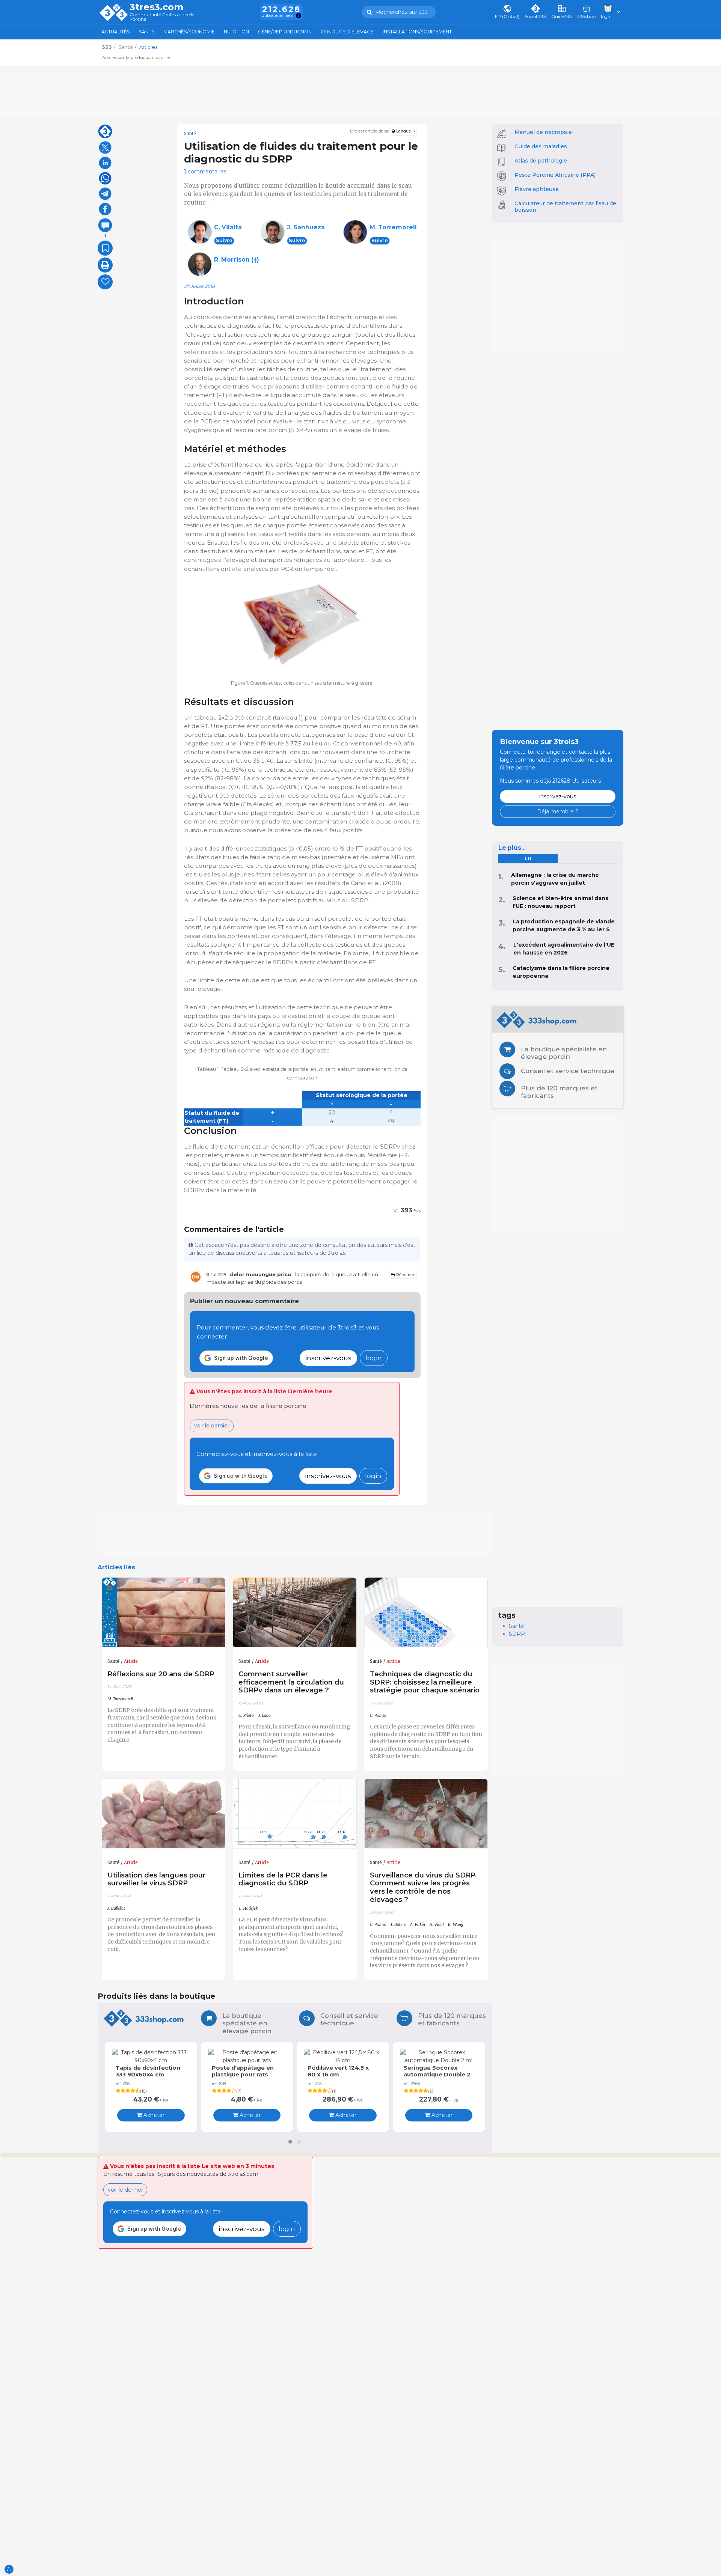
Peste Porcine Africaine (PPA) (555, 175)
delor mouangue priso (261, 1274)
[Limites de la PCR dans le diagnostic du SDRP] (295, 1814)
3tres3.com (156, 7)
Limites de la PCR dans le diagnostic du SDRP (283, 1879)
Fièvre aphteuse (537, 189)
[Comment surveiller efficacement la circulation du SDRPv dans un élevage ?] (295, 1612)
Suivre (224, 240)
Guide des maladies (541, 146)
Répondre (405, 1275)
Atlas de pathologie (541, 161)
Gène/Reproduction (285, 32)
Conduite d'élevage (347, 32)
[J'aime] (105, 282)
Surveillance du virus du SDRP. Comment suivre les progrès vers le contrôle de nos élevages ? (423, 1887)
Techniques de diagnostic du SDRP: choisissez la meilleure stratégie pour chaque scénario (425, 1682)
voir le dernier (212, 1426)
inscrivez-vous (328, 1358)
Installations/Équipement (417, 32)
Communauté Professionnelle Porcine (162, 17)
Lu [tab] (528, 859)
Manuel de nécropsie (543, 132)
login (374, 1358)
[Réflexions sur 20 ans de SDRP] (164, 1612)
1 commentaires (205, 172)
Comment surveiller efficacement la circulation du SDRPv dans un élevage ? (291, 1682)
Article (131, 1661)
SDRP (517, 1634)
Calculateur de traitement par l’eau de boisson (565, 207)
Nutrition (236, 32)
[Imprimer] (105, 265)
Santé (147, 32)
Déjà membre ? (558, 811)
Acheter (153, 2115)
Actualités (116, 32)
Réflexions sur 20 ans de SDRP (161, 1674)
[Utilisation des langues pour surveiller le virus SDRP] (164, 1814)
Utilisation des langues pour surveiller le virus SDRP (156, 1879)
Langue (403, 131)
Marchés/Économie (189, 32)
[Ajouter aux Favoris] (105, 248)
